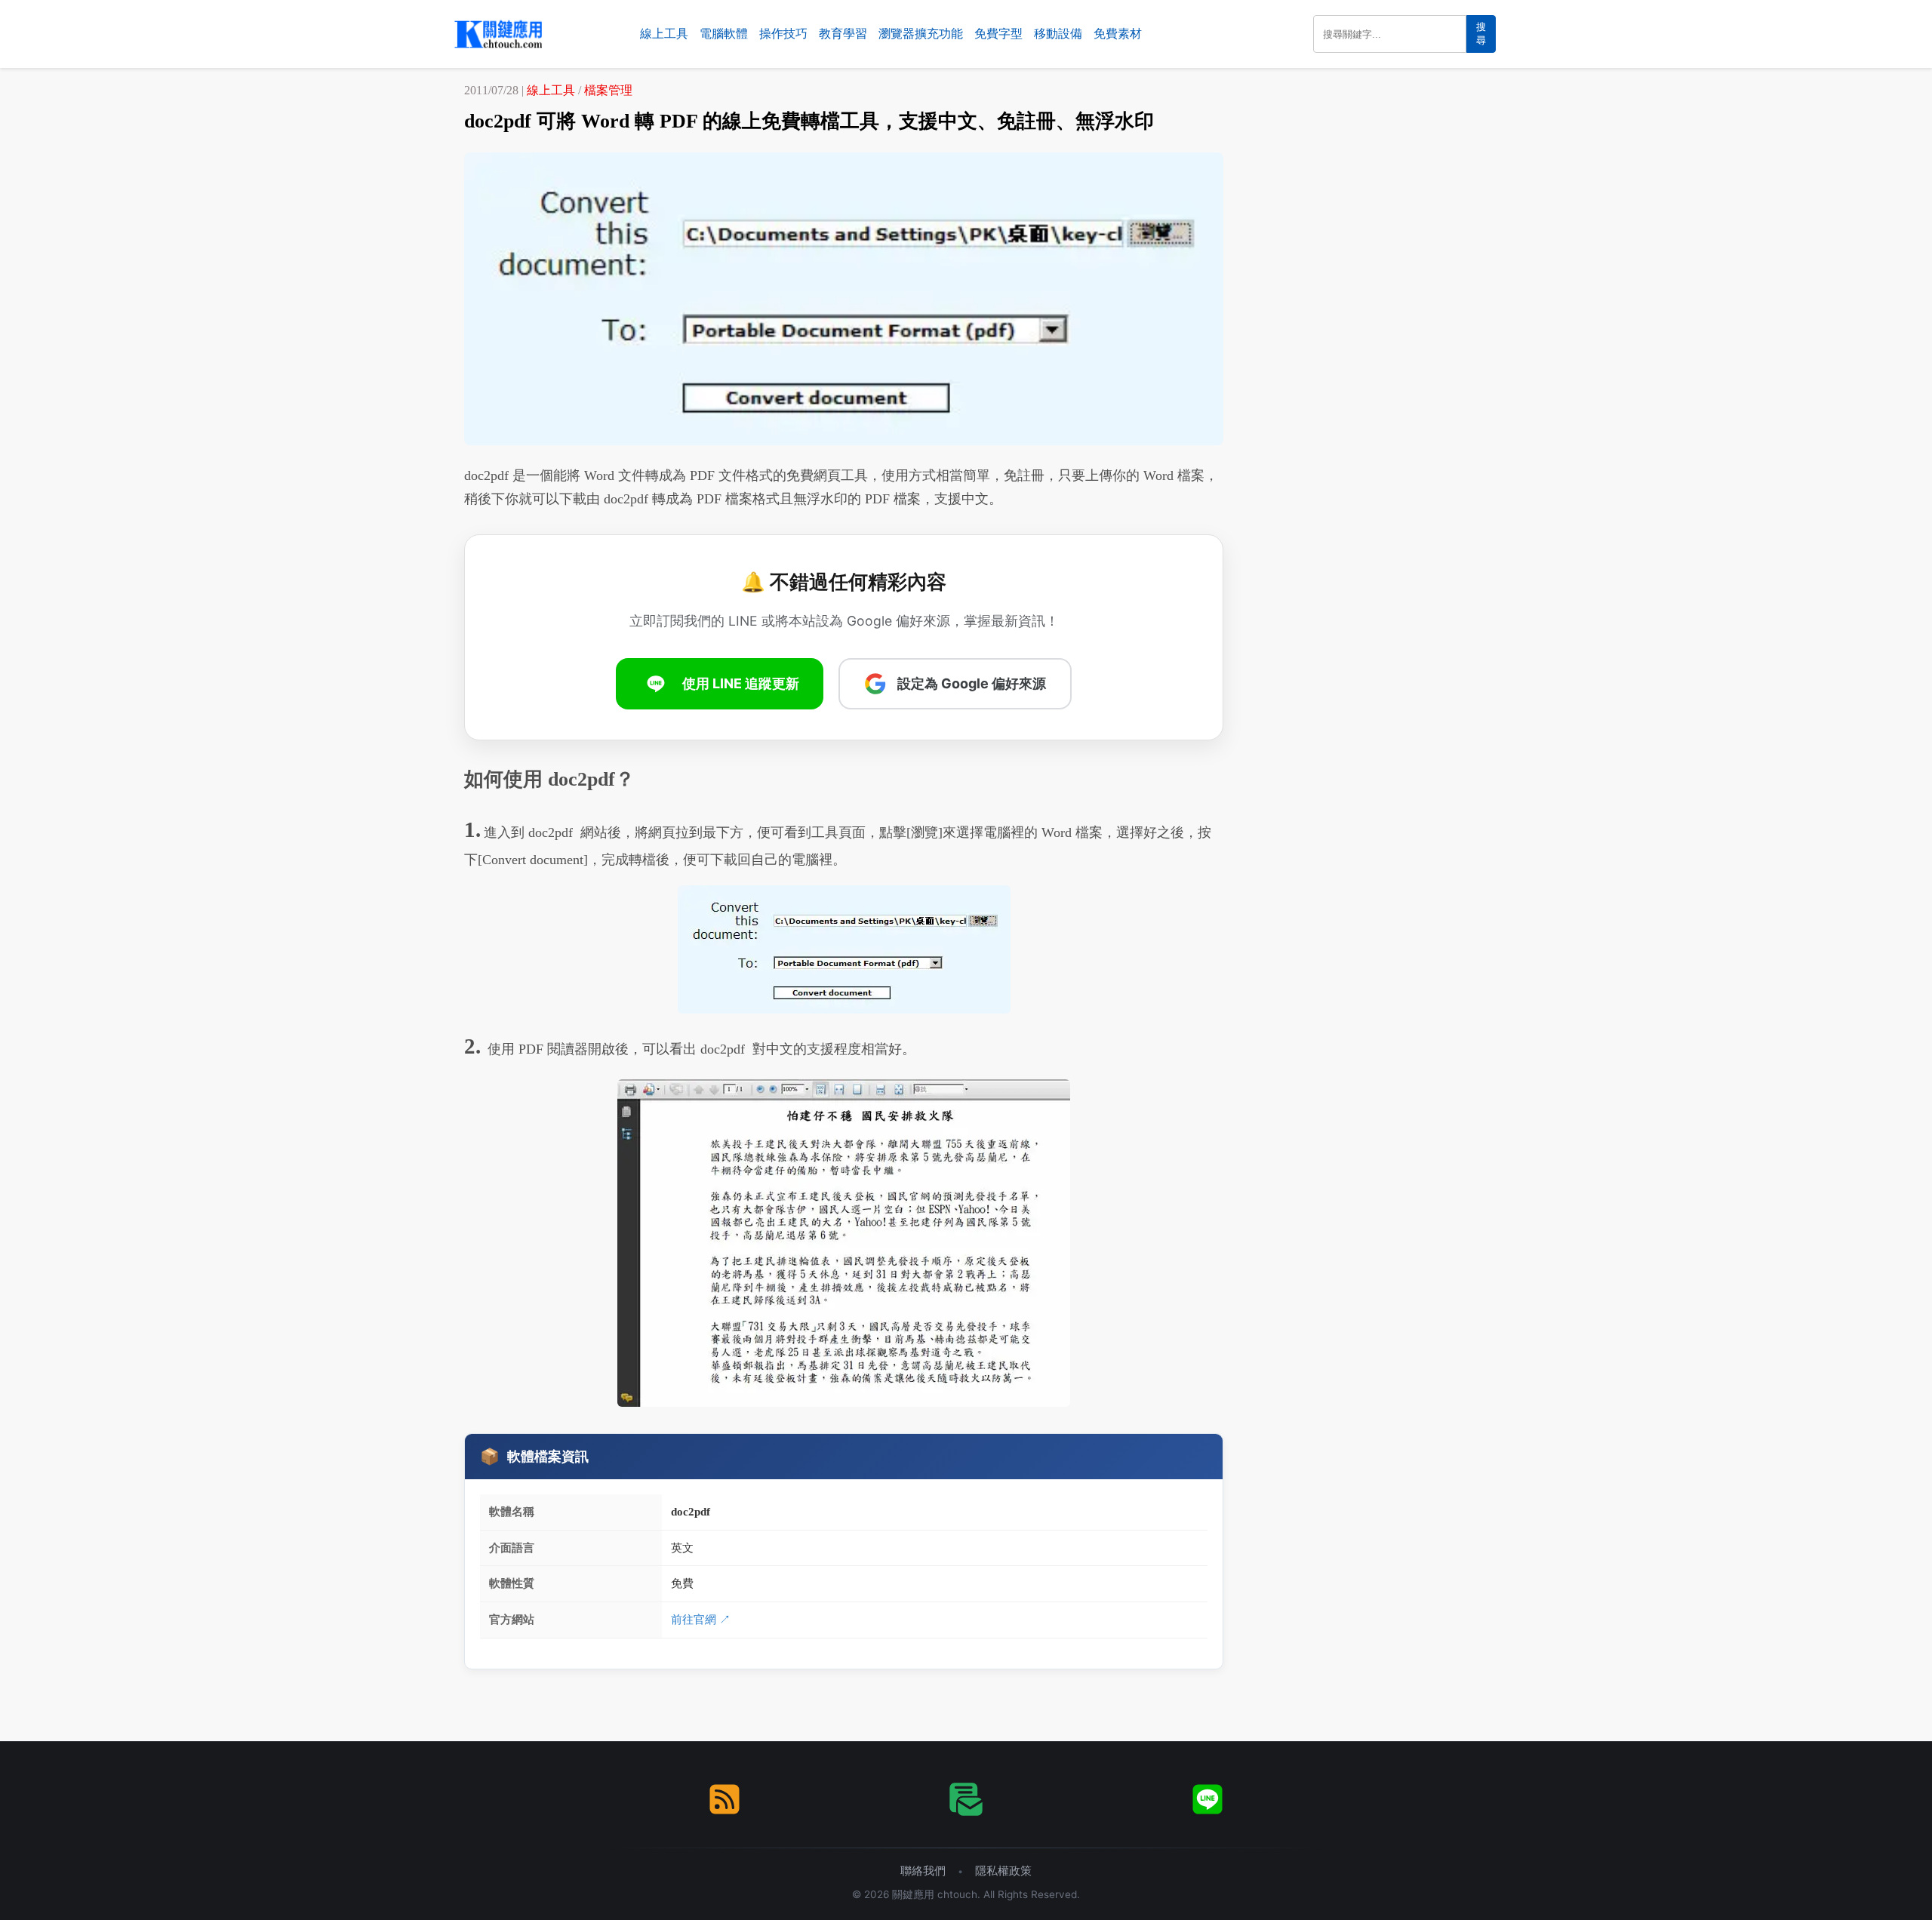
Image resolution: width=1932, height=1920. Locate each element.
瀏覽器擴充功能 (921, 34)
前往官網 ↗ (701, 1619)
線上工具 (664, 34)
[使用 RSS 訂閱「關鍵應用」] (724, 1799)
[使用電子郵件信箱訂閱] (966, 1799)
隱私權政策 (1003, 1871)
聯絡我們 (923, 1871)
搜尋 (1481, 34)
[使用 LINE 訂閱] (1207, 1799)
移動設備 (1058, 34)
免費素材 (1118, 34)
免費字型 (998, 34)
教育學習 (843, 34)
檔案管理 (608, 90)
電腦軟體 (724, 34)
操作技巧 (783, 34)
